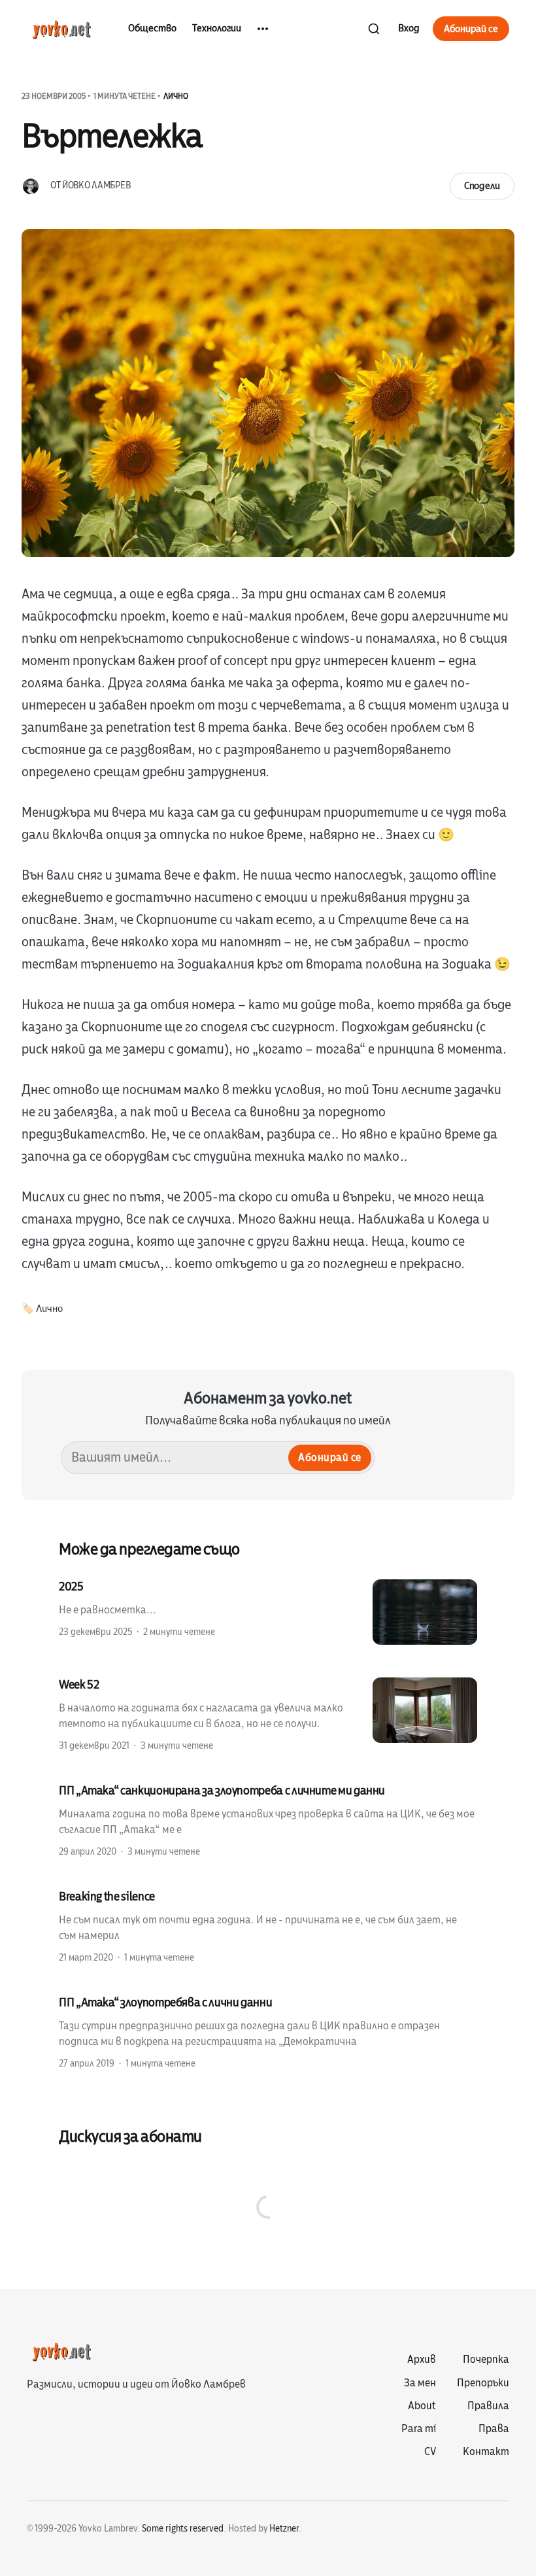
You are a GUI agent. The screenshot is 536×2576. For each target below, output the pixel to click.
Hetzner (284, 2529)
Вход (409, 28)
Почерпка (486, 2360)
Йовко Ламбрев (96, 185)
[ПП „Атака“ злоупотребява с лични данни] (268, 2032)
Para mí (419, 2429)
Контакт (486, 2452)
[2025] (268, 1612)
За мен (420, 2383)
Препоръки (483, 2383)
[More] (263, 29)
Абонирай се (471, 29)
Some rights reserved (183, 2529)
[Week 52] (268, 1714)
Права (494, 2429)
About (422, 2406)
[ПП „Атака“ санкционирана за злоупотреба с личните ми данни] (268, 1820)
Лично (176, 96)
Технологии (217, 28)
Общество (152, 28)
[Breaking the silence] (268, 1926)
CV (430, 2452)
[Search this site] (374, 29)
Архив (422, 2360)
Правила (488, 2406)
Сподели (482, 186)
